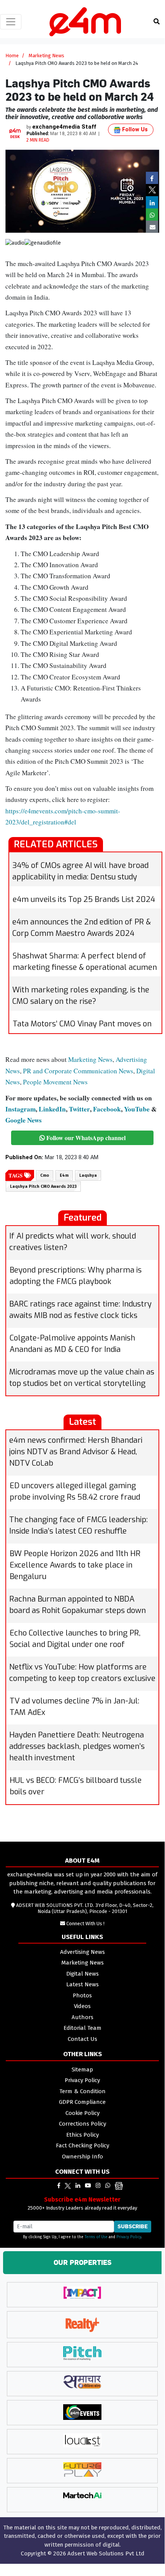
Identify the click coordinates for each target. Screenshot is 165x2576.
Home (12, 56)
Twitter (79, 1109)
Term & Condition (82, 2091)
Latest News (82, 1984)
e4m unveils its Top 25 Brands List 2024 (84, 899)
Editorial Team (82, 2028)
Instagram (20, 1109)
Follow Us (134, 130)
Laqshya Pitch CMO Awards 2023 (43, 1186)
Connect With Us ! (85, 1924)
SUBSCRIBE (133, 2226)
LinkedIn (52, 1109)
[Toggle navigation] (11, 22)
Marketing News (47, 56)
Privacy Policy (82, 2080)
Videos (82, 2006)
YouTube (137, 1109)
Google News (24, 1120)
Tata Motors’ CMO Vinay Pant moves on (82, 1024)
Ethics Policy (82, 2135)
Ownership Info (82, 2157)
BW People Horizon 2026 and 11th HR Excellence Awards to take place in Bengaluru (75, 1565)
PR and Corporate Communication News (78, 1071)
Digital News (82, 1974)
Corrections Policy (82, 2124)
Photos (82, 1995)
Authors (82, 2017)
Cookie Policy (82, 2113)
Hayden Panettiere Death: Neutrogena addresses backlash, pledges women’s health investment (77, 1746)
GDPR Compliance (82, 2102)
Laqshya (88, 1175)
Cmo (45, 1175)
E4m (64, 1175)
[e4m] (59, 2186)
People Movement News (55, 1082)
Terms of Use (96, 2237)
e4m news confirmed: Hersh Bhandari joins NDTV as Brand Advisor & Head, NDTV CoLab (76, 1452)
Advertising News (82, 1952)
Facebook (107, 1109)
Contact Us (82, 2039)
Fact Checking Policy (82, 2145)
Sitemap (82, 2070)
